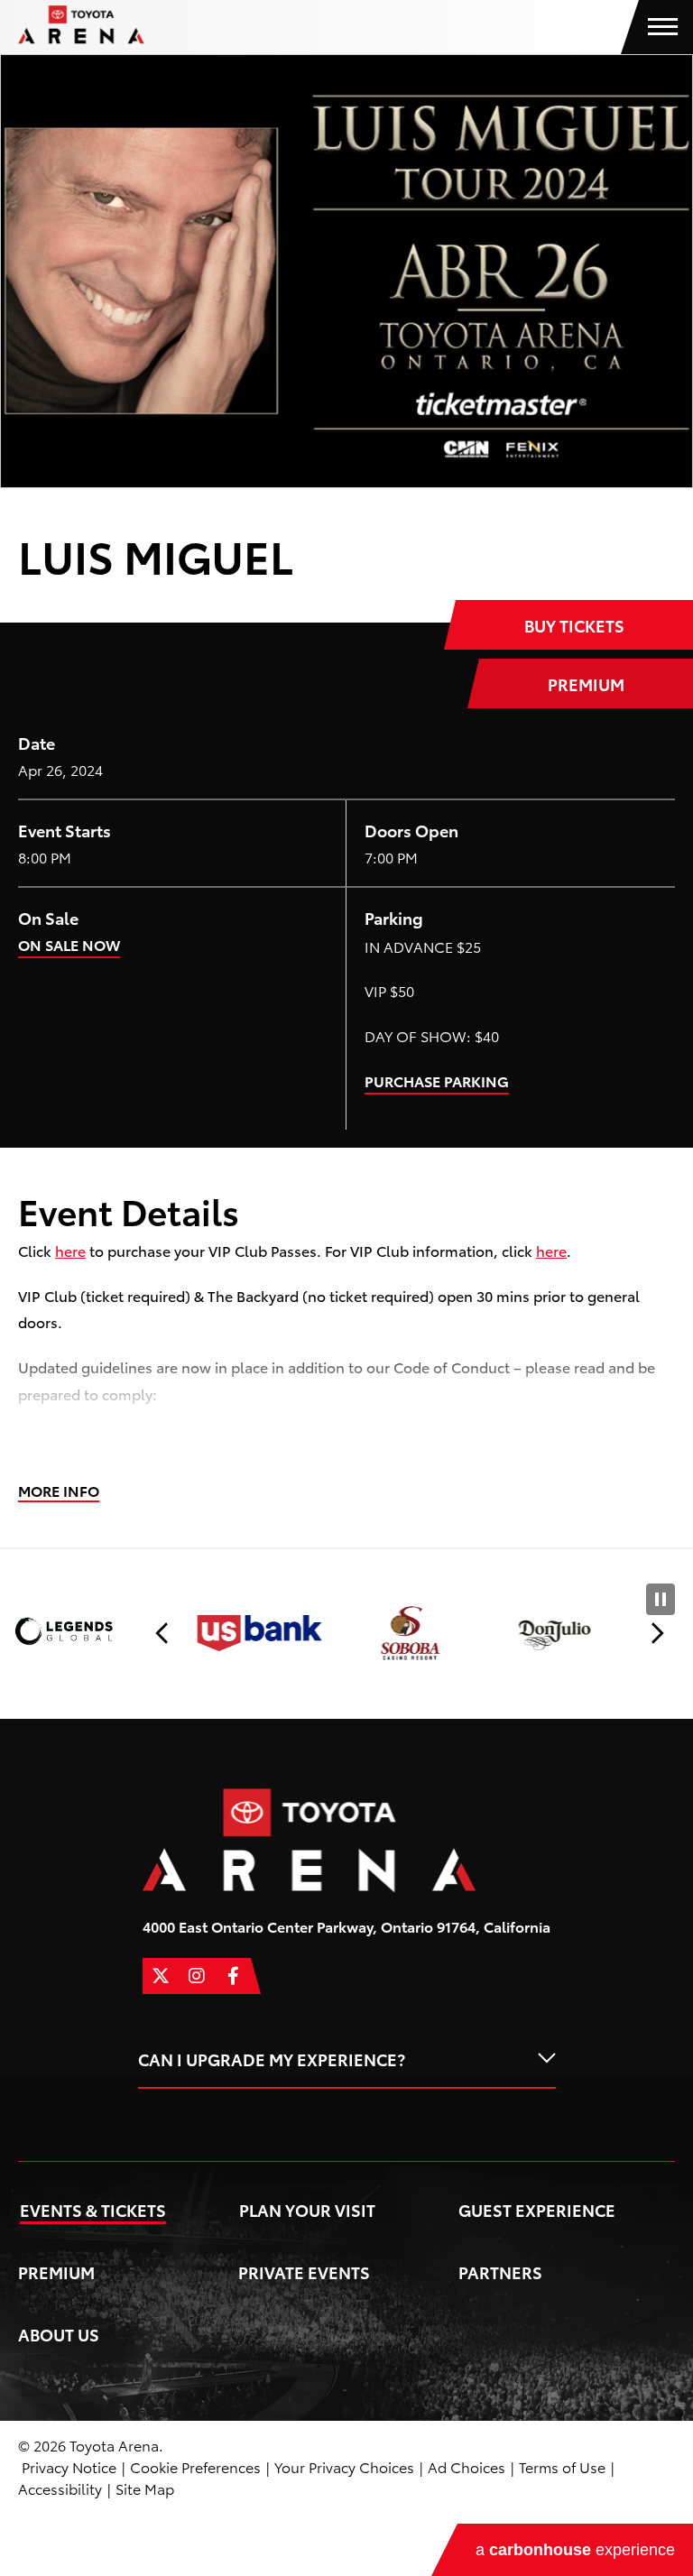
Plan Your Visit (307, 2209)
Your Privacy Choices (344, 2466)
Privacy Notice (69, 2466)
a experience (575, 2550)
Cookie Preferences (195, 2466)
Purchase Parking (437, 1080)
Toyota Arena (81, 25)
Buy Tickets (574, 625)
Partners (500, 2271)
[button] (162, 1633)
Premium (586, 683)
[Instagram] (197, 1976)
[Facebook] (233, 1976)
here (70, 1250)
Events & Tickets (93, 2209)
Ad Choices (467, 2466)
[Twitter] (161, 1976)
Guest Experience (537, 2209)
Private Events (304, 2271)
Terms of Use (562, 2466)
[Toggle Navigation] (666, 27)
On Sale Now (69, 944)
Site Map (145, 2488)
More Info (59, 1491)
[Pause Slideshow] (661, 1599)
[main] (346, 801)
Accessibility (60, 2488)
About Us (59, 2334)
